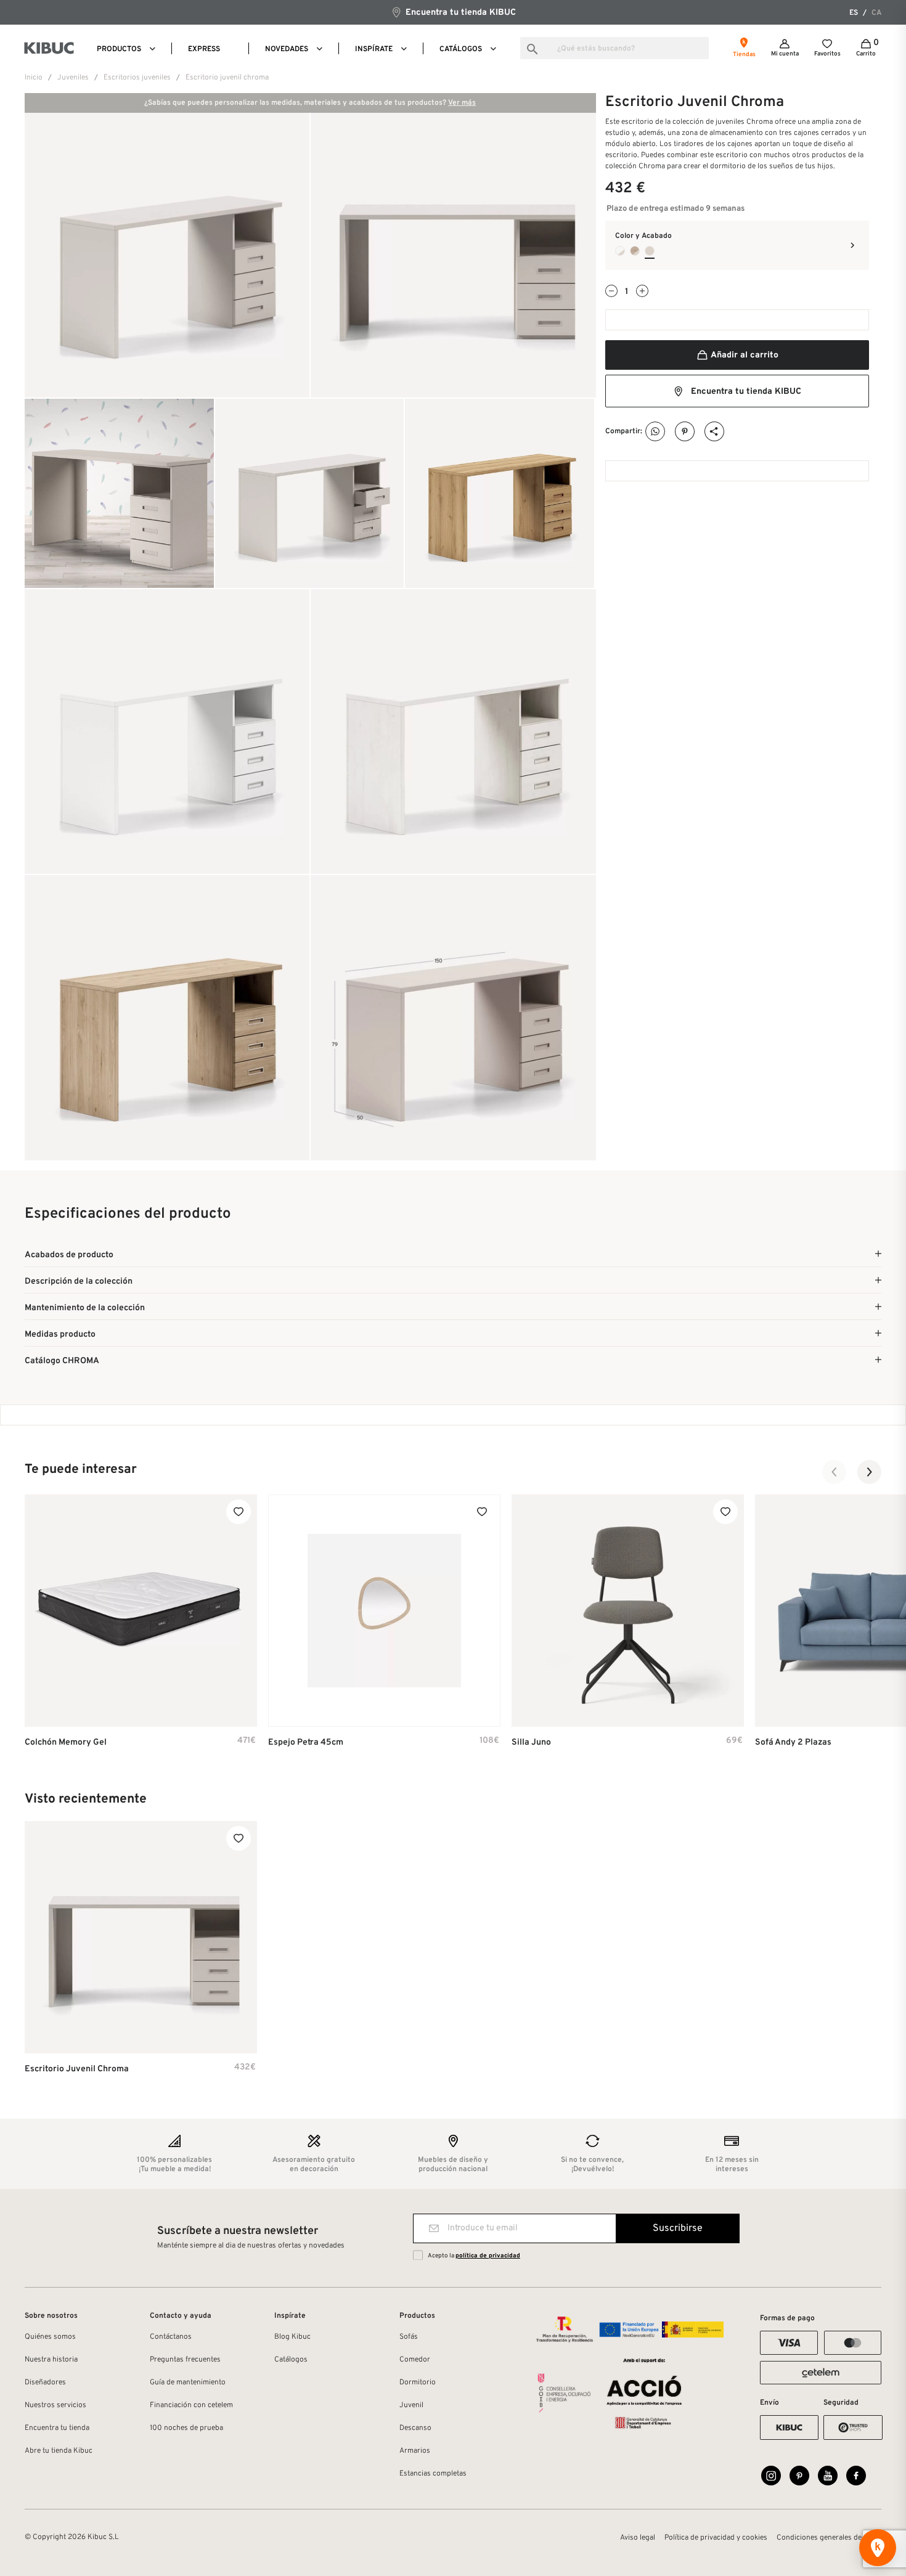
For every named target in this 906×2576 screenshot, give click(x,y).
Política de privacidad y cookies (716, 2538)
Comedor (415, 2360)
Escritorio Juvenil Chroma (77, 2069)
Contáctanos (171, 2337)
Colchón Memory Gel (66, 1742)
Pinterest (685, 432)
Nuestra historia (51, 2360)
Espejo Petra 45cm (306, 1742)
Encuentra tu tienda (57, 2428)
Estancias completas (433, 2474)
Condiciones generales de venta (829, 2538)
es (854, 13)
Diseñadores (45, 2382)
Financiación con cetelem (191, 2405)
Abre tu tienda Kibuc (59, 2451)
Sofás (409, 2337)
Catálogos (291, 2360)
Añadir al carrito (744, 355)
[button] (835, 1472)
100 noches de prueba (186, 2428)
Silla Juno (531, 1742)
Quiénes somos (50, 2337)
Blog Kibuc (292, 2337)
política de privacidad (488, 2256)
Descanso (415, 2428)
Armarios (415, 2451)
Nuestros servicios (55, 2405)
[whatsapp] (655, 432)
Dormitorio (418, 2382)
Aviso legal (638, 2538)
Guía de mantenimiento (188, 2382)
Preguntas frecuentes (185, 2360)
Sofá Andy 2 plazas (793, 1742)
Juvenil (411, 2405)
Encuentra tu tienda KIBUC (459, 13)
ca (876, 13)
